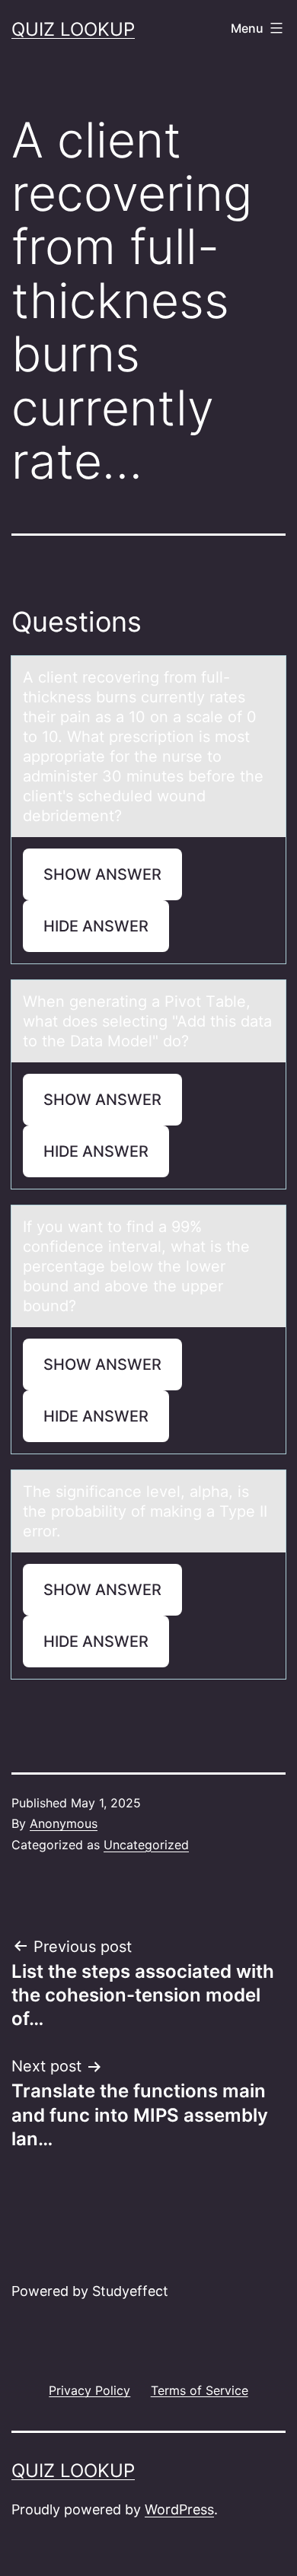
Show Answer (102, 874)
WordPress (179, 2509)
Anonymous (64, 1823)
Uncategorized (146, 1845)
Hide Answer (96, 926)
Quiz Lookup (73, 29)
